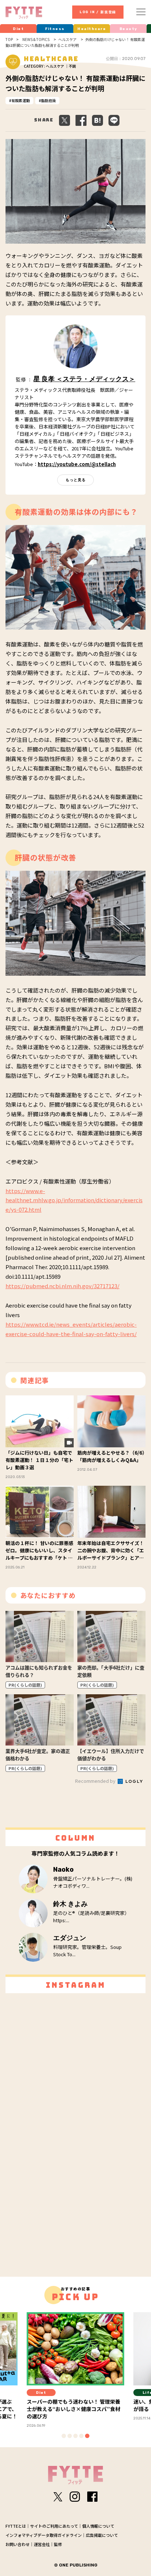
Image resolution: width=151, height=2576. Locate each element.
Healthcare (92, 29)
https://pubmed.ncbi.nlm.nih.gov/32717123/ (62, 1286)
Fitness (55, 29)
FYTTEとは (16, 2526)
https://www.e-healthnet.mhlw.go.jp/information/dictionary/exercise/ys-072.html (74, 1200)
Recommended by (96, 1781)
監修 (58, 2544)
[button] (64, 2436)
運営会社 (42, 2544)
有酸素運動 (21, 100)
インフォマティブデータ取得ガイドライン (44, 2535)
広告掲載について (102, 2535)
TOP (9, 40)
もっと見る (76, 480)
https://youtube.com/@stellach (77, 464)
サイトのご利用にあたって (54, 2526)
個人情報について (98, 2526)
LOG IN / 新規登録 (98, 12)
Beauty (128, 29)
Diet (18, 29)
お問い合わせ (18, 2544)
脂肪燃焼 (48, 100)
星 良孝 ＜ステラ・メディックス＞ (84, 379)
